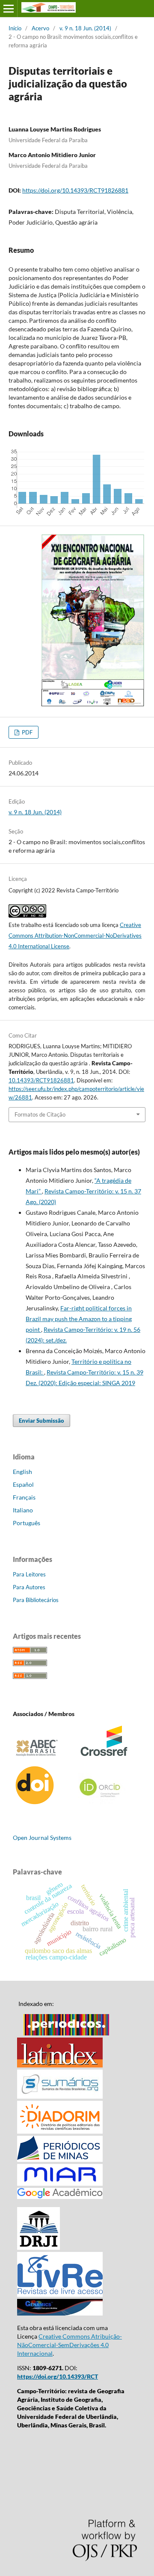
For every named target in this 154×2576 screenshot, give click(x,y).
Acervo (40, 28)
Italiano (23, 1510)
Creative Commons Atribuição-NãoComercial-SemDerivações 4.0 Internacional (70, 2345)
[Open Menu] (9, 9)
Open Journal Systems (42, 1838)
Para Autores (29, 1587)
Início (15, 28)
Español (23, 1484)
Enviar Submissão (41, 1421)
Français (24, 1497)
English (22, 1472)
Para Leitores (29, 1574)
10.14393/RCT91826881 (41, 1080)
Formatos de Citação (40, 1114)
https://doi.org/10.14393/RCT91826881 (75, 190)
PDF (27, 732)
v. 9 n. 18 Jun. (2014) (85, 28)
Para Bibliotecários (36, 1600)
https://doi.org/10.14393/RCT (58, 2376)
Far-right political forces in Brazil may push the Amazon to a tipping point (79, 1319)
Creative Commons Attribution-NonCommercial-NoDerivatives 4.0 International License (75, 936)
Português (27, 1523)
